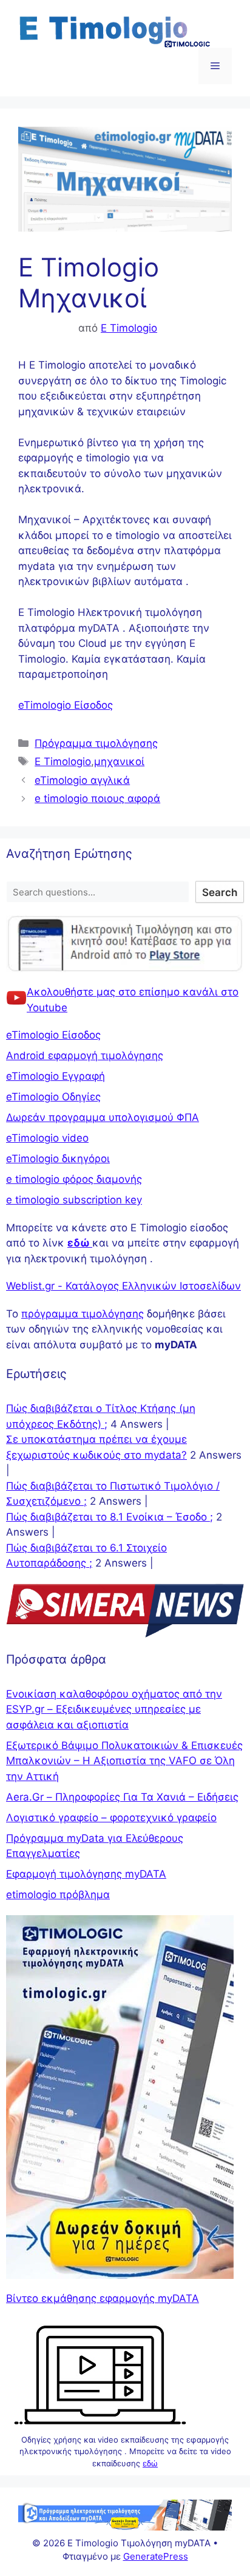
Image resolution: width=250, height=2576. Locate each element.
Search (220, 892)
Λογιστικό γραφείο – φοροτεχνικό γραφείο (111, 1818)
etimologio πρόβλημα (58, 1895)
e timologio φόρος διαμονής (74, 1179)
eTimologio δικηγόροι (58, 1159)
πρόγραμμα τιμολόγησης (83, 1314)
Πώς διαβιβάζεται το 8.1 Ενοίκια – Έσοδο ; (110, 1517)
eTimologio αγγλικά (82, 780)
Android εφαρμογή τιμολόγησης (85, 1055)
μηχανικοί (119, 761)
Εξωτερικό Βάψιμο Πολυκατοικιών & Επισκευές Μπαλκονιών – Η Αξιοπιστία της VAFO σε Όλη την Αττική (124, 1761)
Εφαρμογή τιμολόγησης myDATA (86, 1874)
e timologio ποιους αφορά (97, 798)
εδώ (150, 2463)
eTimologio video (47, 1138)
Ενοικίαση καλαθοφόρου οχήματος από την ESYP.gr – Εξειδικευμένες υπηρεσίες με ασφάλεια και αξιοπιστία (114, 1709)
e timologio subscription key (74, 1200)
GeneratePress (156, 2556)
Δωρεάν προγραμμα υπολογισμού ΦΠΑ (103, 1117)
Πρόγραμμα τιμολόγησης (96, 743)
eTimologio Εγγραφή (56, 1076)
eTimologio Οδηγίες (53, 1097)
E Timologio (63, 761)
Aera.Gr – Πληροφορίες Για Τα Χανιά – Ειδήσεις (122, 1797)
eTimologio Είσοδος (66, 705)
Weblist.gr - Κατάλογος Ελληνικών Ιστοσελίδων (123, 1286)
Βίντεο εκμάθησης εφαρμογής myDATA (103, 2298)
